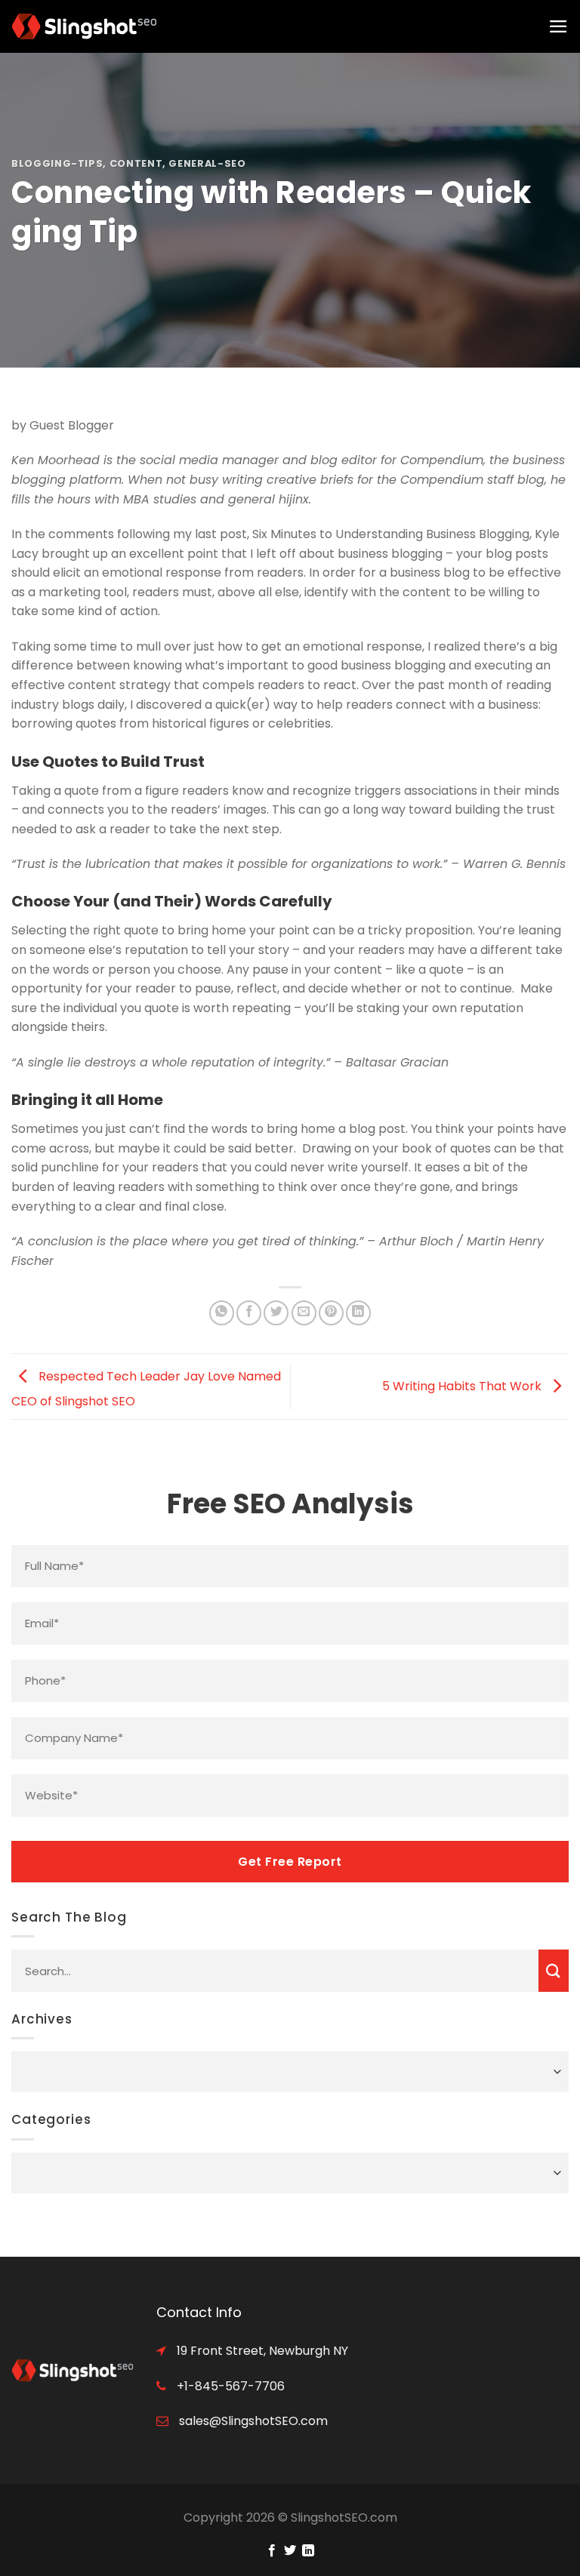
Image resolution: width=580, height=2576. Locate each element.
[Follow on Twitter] (290, 2551)
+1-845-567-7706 (229, 2386)
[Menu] (559, 26)
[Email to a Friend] (304, 1313)
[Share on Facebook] (249, 1313)
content (136, 163)
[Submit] (554, 1971)
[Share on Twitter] (276, 1313)
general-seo (207, 163)
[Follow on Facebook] (271, 2551)
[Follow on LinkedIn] (308, 2551)
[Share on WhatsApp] (222, 1313)
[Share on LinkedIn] (358, 1313)
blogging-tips (57, 163)
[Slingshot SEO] (87, 26)
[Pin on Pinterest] (331, 1313)
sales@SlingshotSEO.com (252, 2421)
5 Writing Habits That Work (463, 1386)
